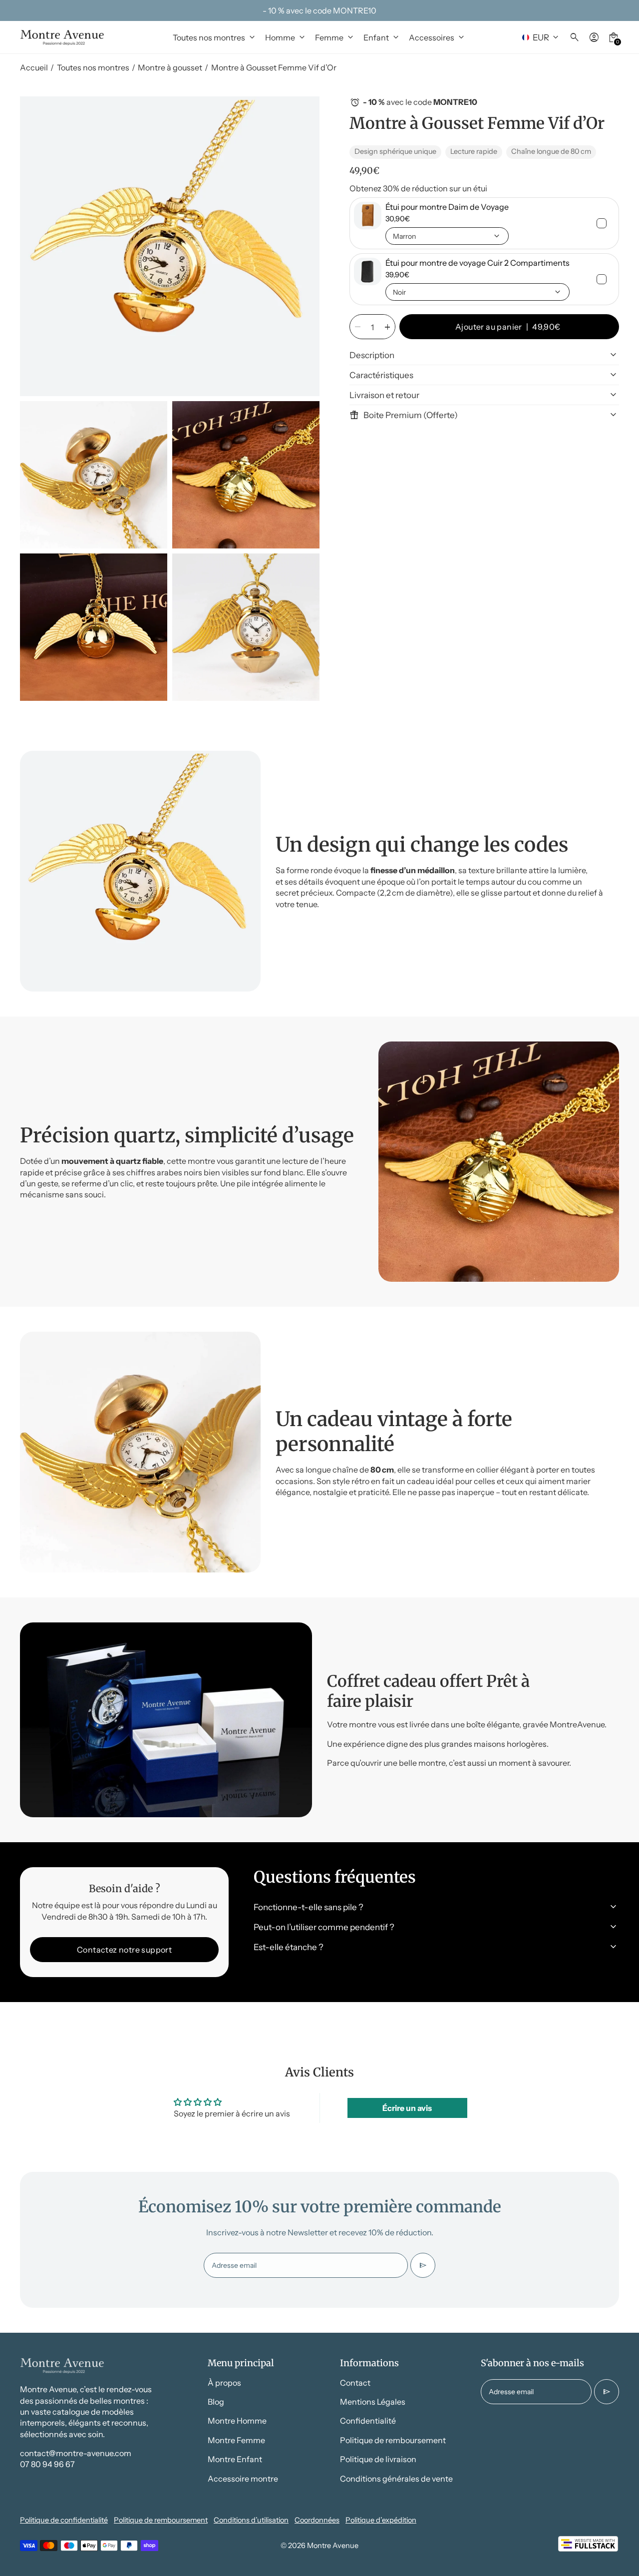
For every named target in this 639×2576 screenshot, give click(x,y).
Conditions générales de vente (396, 2479)
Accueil (34, 67)
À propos (224, 2383)
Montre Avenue (333, 2546)
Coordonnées (317, 2520)
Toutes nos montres (93, 67)
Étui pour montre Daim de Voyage (447, 207)
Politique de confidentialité (64, 2520)
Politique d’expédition (381, 2520)
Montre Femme (236, 2440)
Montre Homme (237, 2421)
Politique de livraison (378, 2459)
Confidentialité (368, 2421)
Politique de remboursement (393, 2440)
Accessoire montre (243, 2479)
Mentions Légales (373, 2402)
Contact (355, 2383)
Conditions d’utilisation (251, 2520)
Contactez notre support (124, 1950)
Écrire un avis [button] (407, 2108)
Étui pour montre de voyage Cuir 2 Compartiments (478, 263)
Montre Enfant (235, 2459)
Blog (216, 2402)
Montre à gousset (170, 67)
